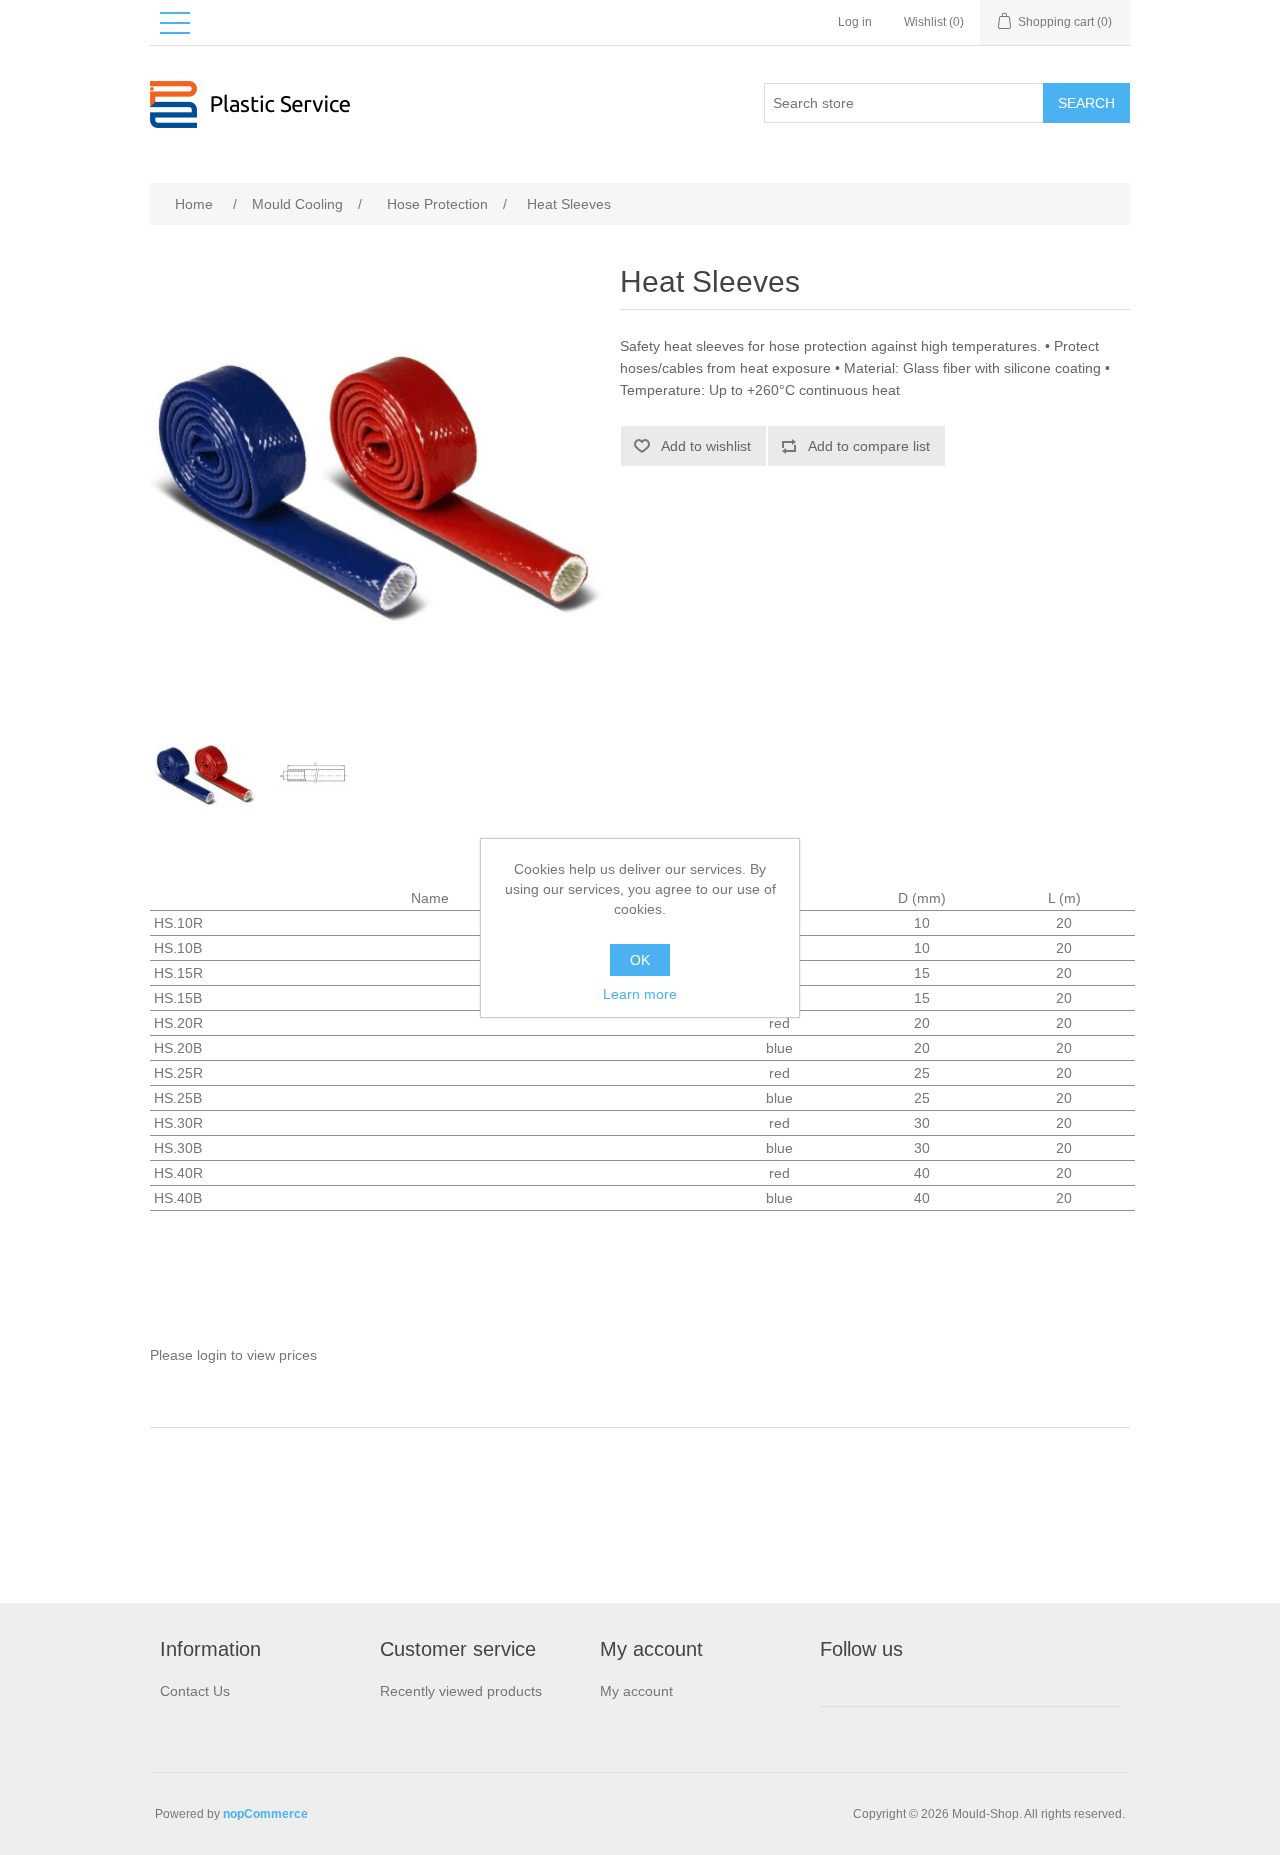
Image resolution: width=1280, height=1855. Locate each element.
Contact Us (195, 1691)
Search (1086, 103)
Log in (855, 22)
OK (640, 960)
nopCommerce (265, 1814)
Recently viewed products (461, 1691)
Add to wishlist (706, 446)
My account (636, 1691)
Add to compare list (869, 446)
